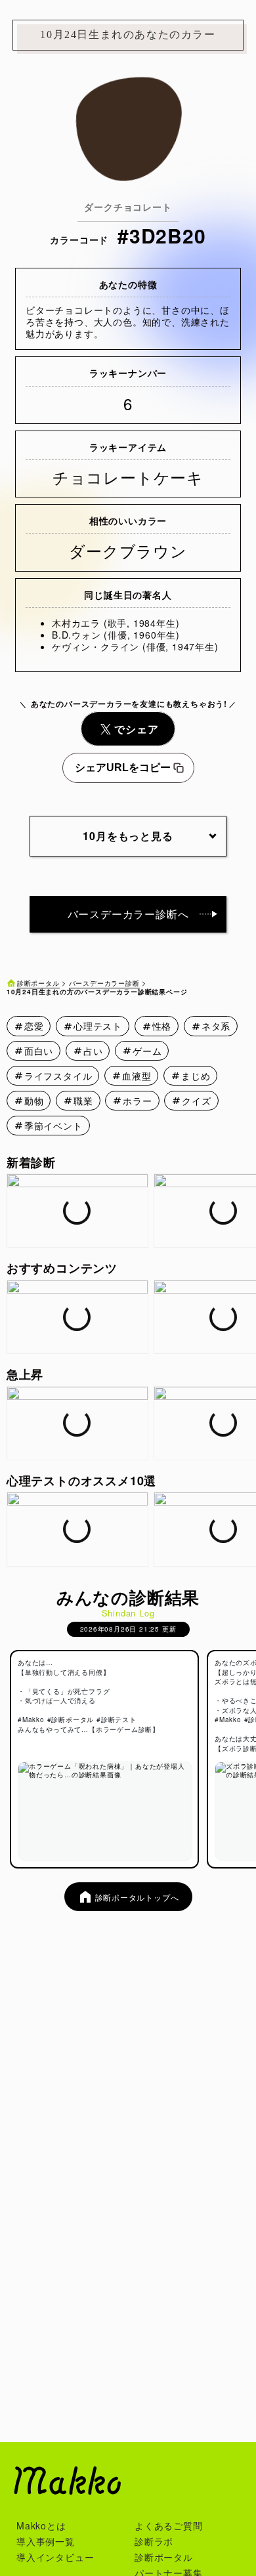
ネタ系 (216, 1026)
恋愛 (34, 1026)
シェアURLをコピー (123, 768)
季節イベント (53, 1126)
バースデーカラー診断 (104, 983)
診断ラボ (154, 2541)
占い (93, 1051)
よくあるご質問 (169, 2525)
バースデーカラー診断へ (128, 914)
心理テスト (98, 1026)
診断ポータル (38, 983)
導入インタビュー (55, 2557)
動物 (34, 1101)
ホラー (137, 1101)
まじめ (196, 1076)
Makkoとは (41, 2525)
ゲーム (147, 1051)
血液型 (137, 1076)
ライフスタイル (58, 1076)
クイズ (196, 1101)
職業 (83, 1101)
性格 (162, 1026)
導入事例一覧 (46, 2541)
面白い (39, 1051)
